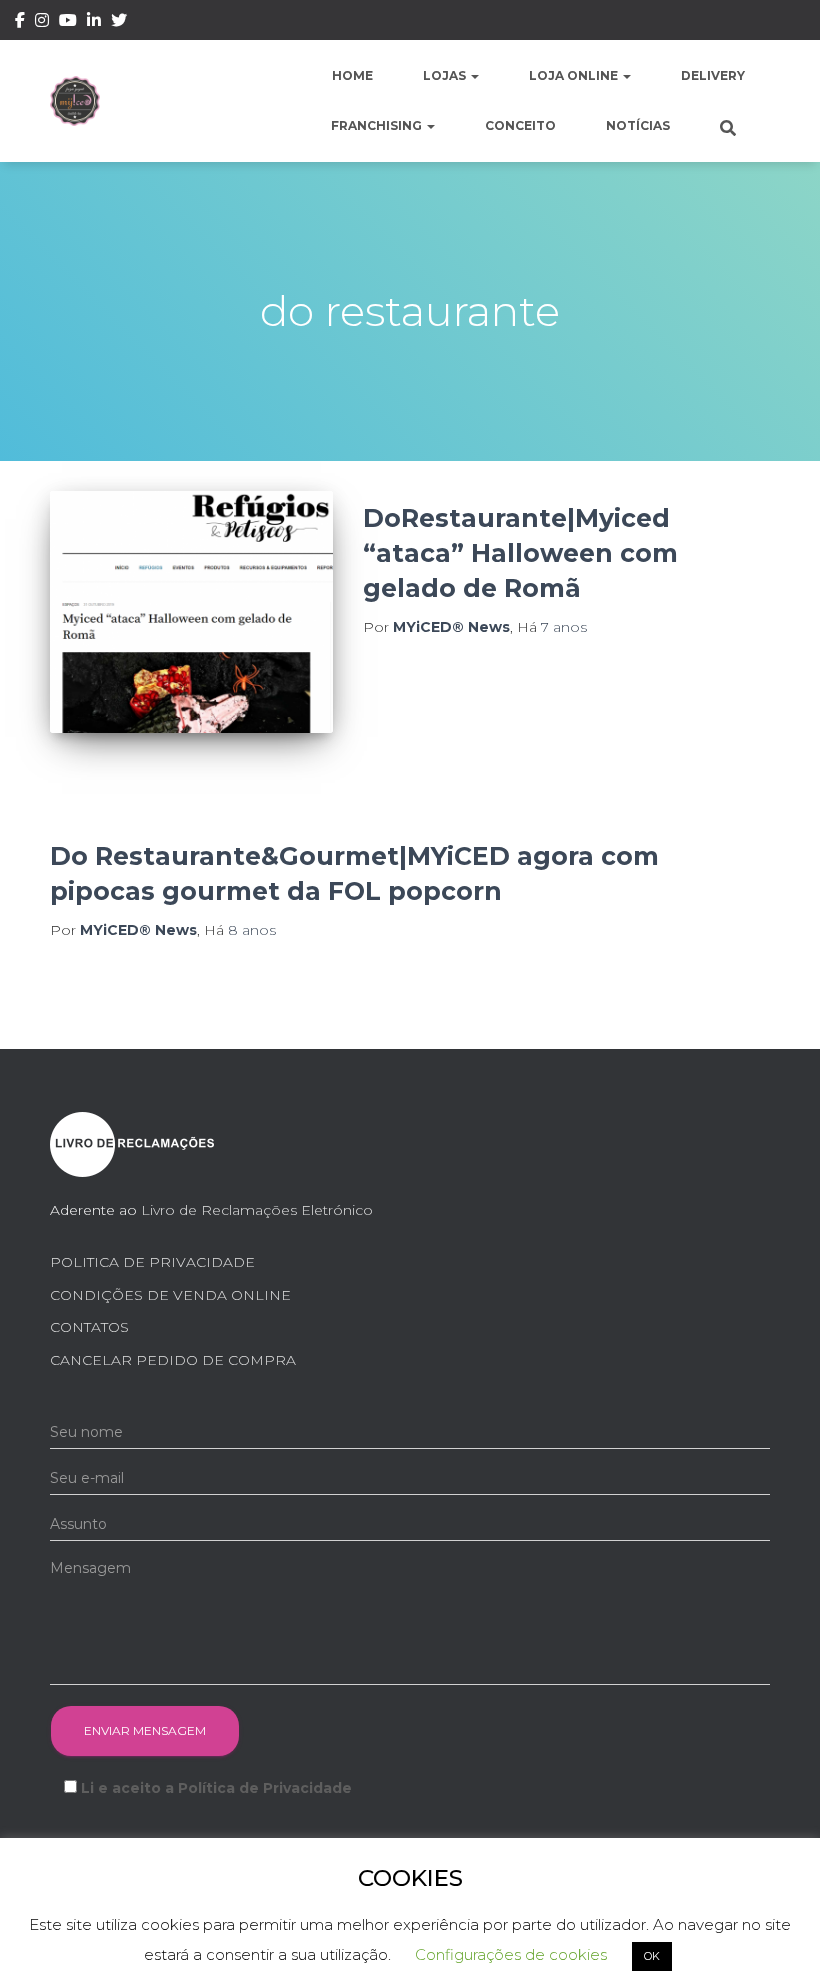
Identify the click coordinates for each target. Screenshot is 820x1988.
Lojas (446, 75)
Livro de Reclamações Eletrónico (257, 1210)
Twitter (119, 23)
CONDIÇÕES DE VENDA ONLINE (170, 1295)
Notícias (638, 125)
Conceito (520, 125)
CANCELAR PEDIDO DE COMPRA (173, 1360)
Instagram (42, 23)
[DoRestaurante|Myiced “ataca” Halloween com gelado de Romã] (191, 612)
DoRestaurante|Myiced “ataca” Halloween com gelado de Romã (520, 553)
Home (352, 75)
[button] (474, 75)
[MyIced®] (75, 101)
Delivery (713, 75)
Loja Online (575, 75)
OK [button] (652, 1956)
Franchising (378, 125)
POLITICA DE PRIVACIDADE (152, 1262)
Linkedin (94, 23)
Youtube (68, 23)
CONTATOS (89, 1327)
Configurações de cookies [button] (511, 1954)
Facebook (20, 23)
